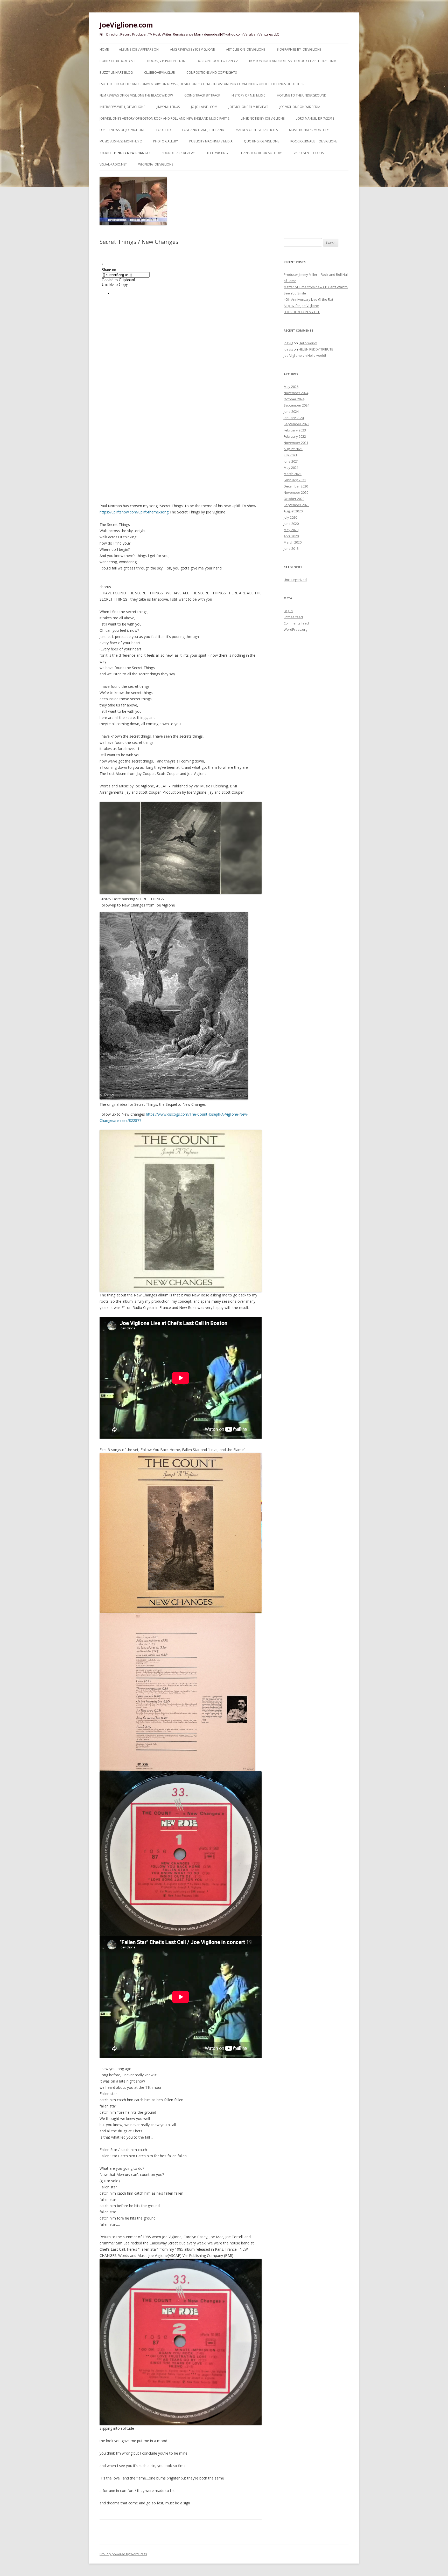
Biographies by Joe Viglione (299, 49)
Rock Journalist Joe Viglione (314, 141)
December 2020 (296, 486)
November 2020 (296, 492)
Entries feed (293, 617)
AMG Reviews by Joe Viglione (192, 49)
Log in (288, 611)
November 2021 (296, 443)
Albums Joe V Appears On (139, 49)
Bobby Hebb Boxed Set (118, 61)
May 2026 (291, 387)
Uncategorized (295, 580)
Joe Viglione (293, 355)
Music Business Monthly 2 (121, 141)
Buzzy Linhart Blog (116, 73)
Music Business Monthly (309, 130)
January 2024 (294, 418)
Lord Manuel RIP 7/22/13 (315, 118)
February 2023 (295, 430)
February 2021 (295, 480)
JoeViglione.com (126, 25)
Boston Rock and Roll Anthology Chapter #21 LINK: (293, 61)
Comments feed (296, 623)
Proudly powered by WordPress (123, 2554)
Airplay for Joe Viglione (301, 306)
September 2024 (296, 405)
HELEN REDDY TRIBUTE (316, 349)
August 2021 (293, 449)
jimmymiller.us (168, 107)
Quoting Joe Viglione (261, 141)
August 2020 (293, 511)
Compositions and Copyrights (212, 73)
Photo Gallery (166, 141)
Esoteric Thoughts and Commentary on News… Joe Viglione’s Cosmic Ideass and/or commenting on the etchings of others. (202, 84)
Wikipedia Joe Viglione (156, 164)
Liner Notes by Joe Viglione (263, 118)
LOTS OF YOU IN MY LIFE (302, 312)
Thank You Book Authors (261, 153)
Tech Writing (217, 153)
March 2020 (293, 542)
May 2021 (291, 468)
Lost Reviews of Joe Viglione (122, 130)
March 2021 (293, 474)
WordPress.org (295, 629)
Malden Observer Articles (257, 130)
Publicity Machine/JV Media (211, 141)
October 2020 (294, 499)
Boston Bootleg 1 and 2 (217, 61)
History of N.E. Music (248, 95)
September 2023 (296, 424)
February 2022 (295, 436)
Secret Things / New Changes (125, 153)
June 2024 (291, 411)
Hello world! (308, 343)
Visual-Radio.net (113, 164)
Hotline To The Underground (302, 95)
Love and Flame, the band (203, 130)
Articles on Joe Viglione (246, 49)
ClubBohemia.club (160, 73)
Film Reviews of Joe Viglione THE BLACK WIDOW (136, 95)
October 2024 (294, 399)
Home (104, 49)
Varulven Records (309, 153)
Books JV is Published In (166, 61)
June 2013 (291, 548)
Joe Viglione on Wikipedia (300, 107)
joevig (288, 343)
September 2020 (296, 505)
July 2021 (290, 455)
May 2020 (291, 530)
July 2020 (290, 517)
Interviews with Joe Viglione (122, 107)
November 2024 (296, 393)
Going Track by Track (202, 95)
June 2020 (291, 524)
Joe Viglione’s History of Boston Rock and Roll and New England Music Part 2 (164, 118)
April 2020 (291, 536)
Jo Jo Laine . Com (204, 107)
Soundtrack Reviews (178, 153)
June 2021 (291, 461)
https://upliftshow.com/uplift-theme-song (134, 512)
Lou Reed (164, 130)
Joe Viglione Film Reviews (248, 107)
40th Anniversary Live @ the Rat (308, 299)
